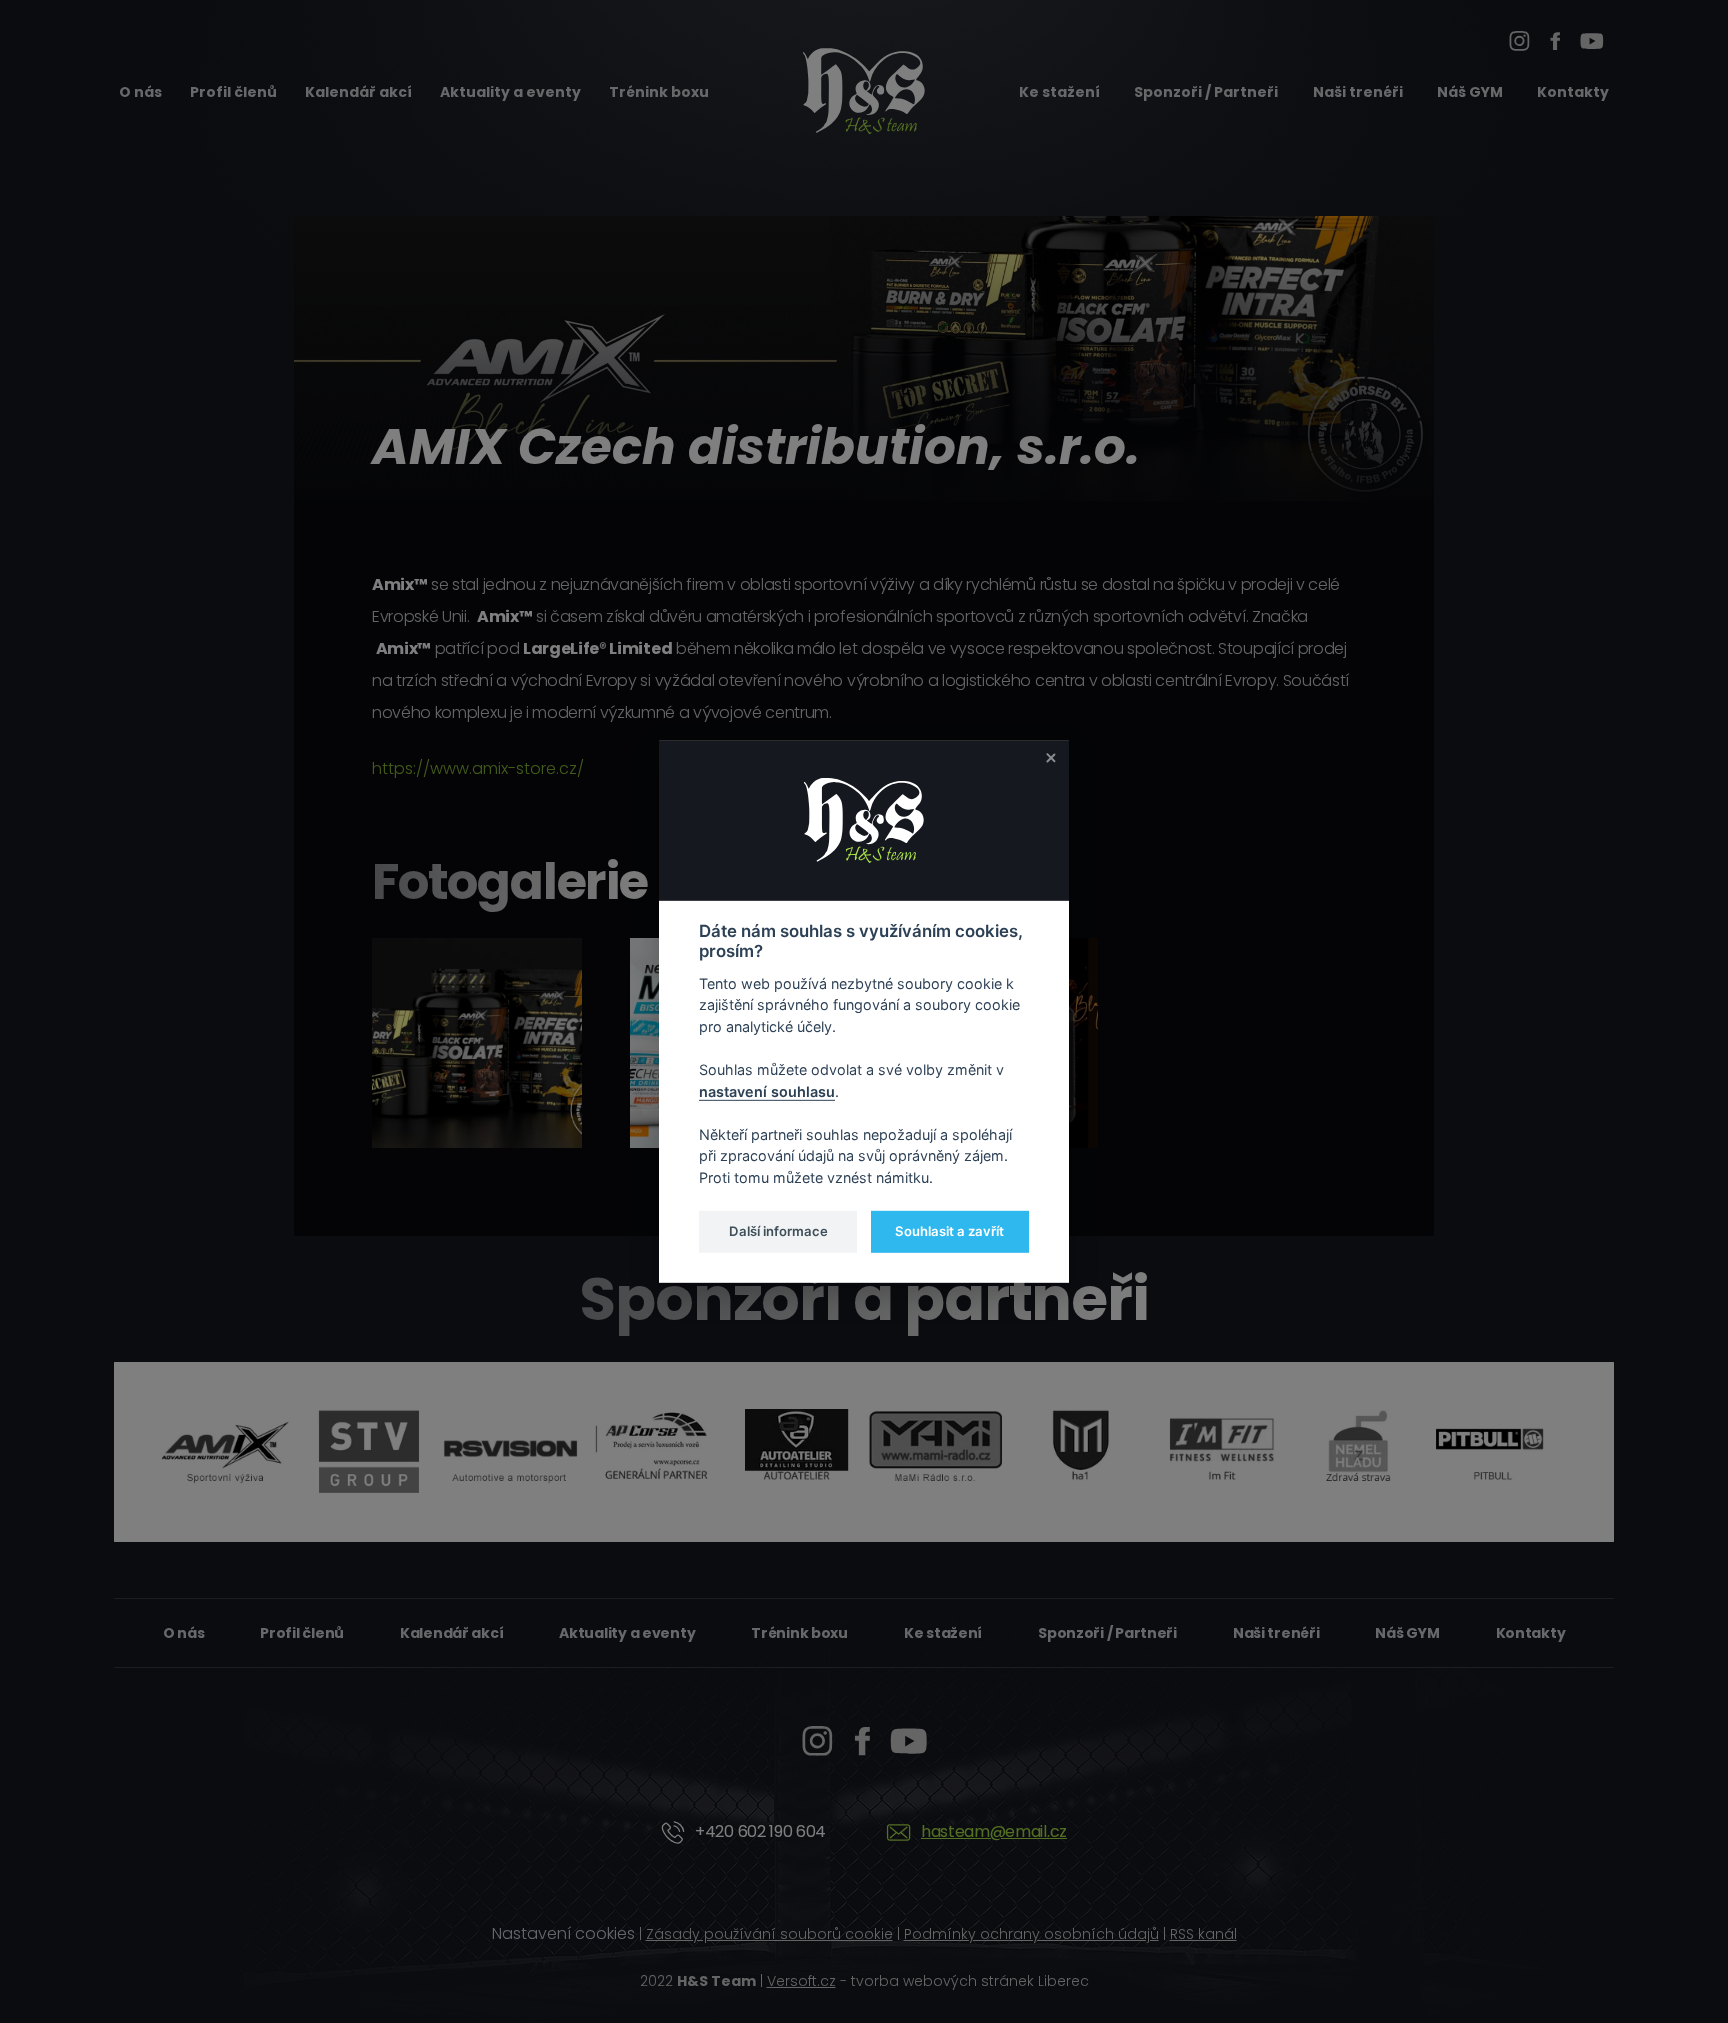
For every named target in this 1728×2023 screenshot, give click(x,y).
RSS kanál (1203, 1934)
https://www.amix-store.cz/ (478, 768)
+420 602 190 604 (760, 1831)
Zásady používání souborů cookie (769, 1934)
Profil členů (233, 92)
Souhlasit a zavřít (949, 1231)
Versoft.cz (801, 1981)
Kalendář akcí (358, 92)
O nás (140, 92)
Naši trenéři (1358, 92)
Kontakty (1573, 92)
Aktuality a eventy (510, 92)
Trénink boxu (659, 92)
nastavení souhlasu (767, 1090)
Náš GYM (1470, 92)
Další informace (778, 1231)
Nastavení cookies (563, 1933)
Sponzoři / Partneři (1206, 92)
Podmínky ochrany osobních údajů (1031, 1934)
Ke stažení (1059, 92)
